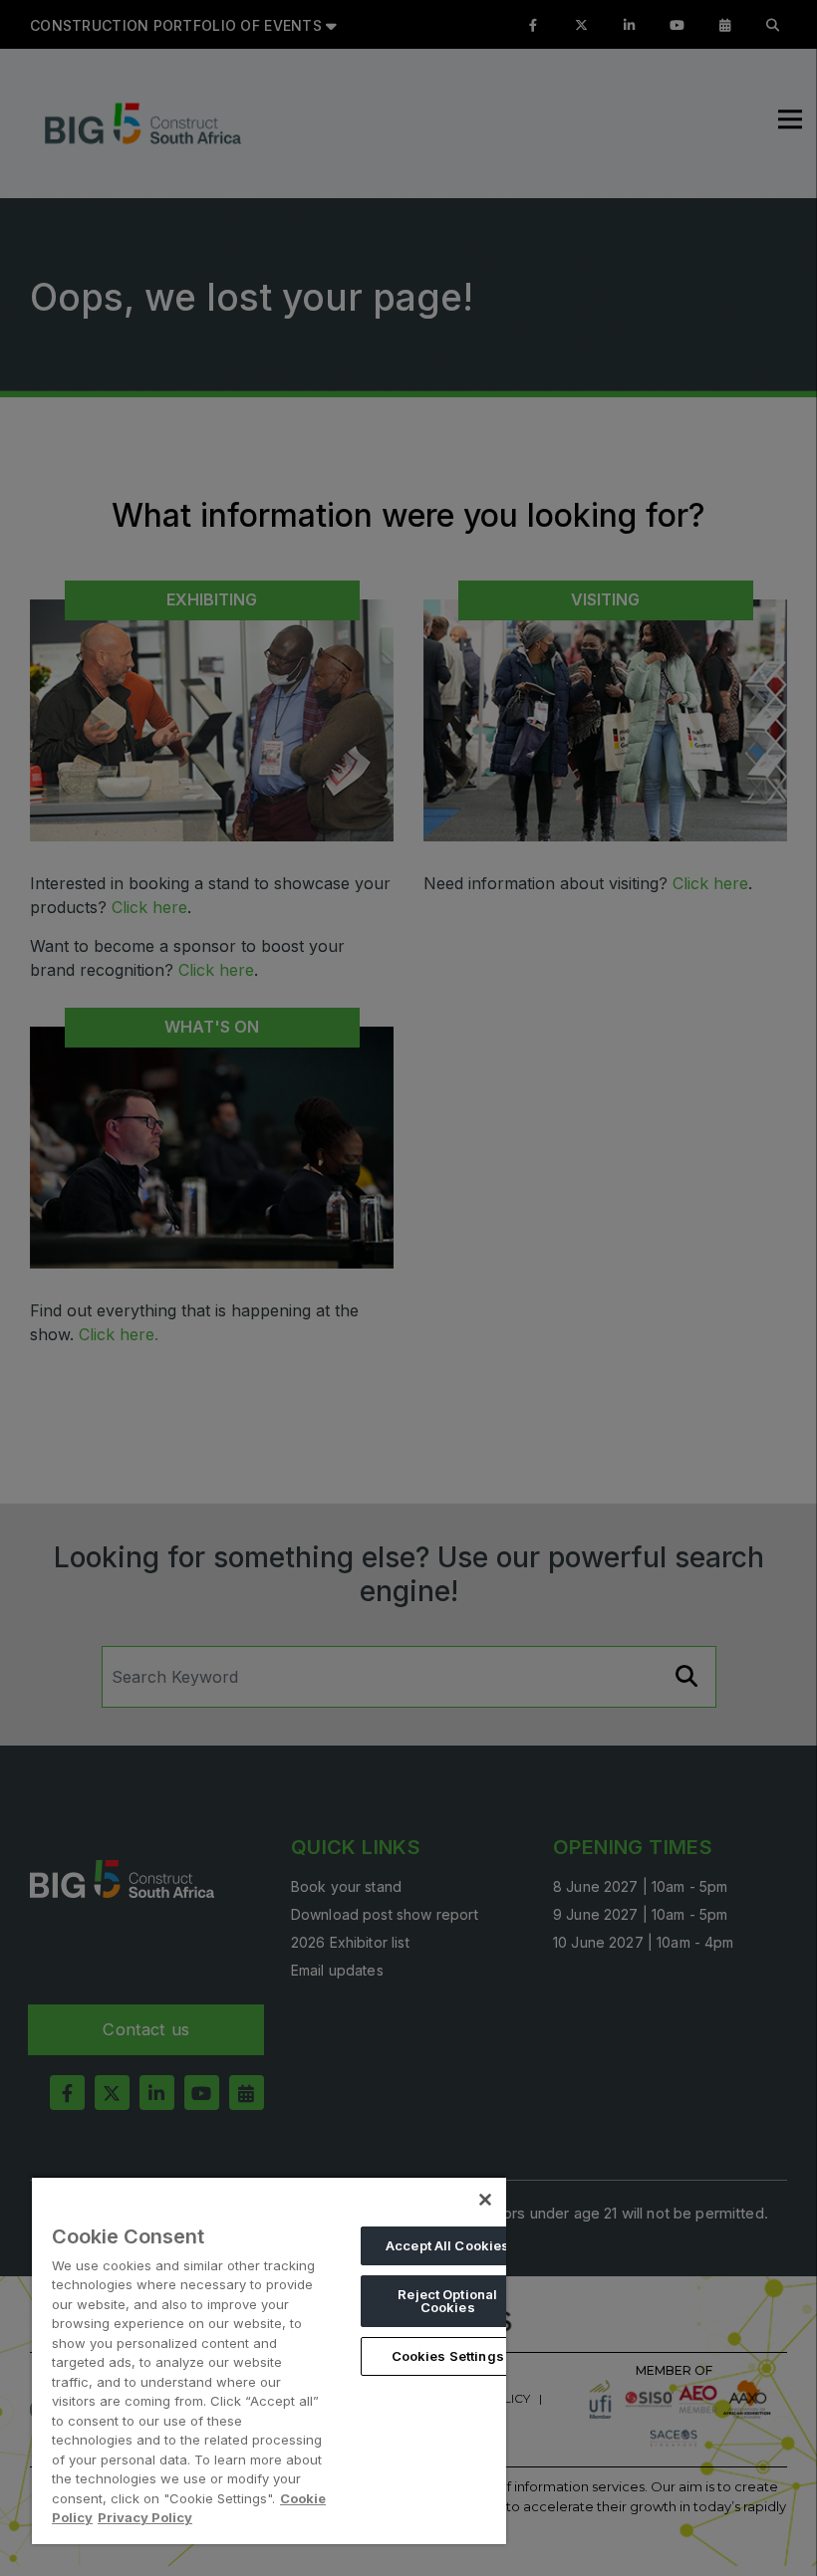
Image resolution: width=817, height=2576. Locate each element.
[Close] (485, 2200)
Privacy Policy (145, 2517)
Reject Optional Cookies (447, 2301)
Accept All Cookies (447, 2245)
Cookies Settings (448, 2356)
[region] (269, 2360)
